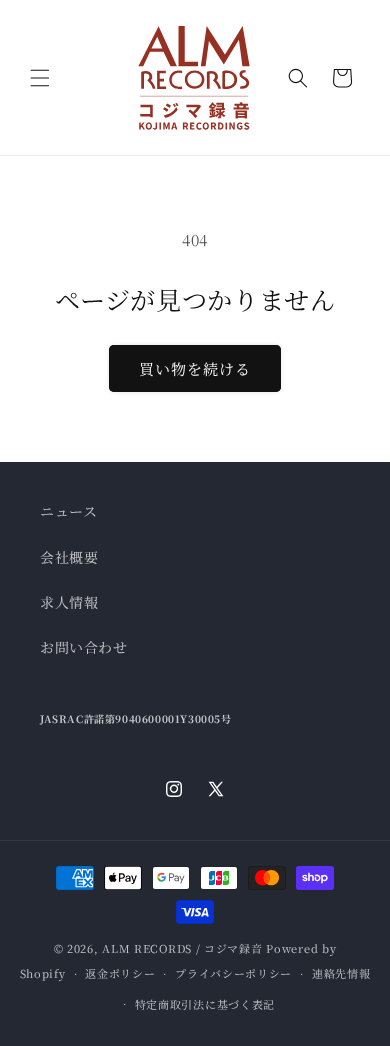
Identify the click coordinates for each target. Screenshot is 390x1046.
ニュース (68, 511)
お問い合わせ (84, 647)
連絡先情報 (341, 973)
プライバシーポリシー (233, 973)
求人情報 (69, 602)
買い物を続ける (195, 368)
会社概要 (69, 557)
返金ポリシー (120, 973)
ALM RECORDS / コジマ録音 (182, 948)
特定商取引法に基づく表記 (205, 1004)
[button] (40, 78)
